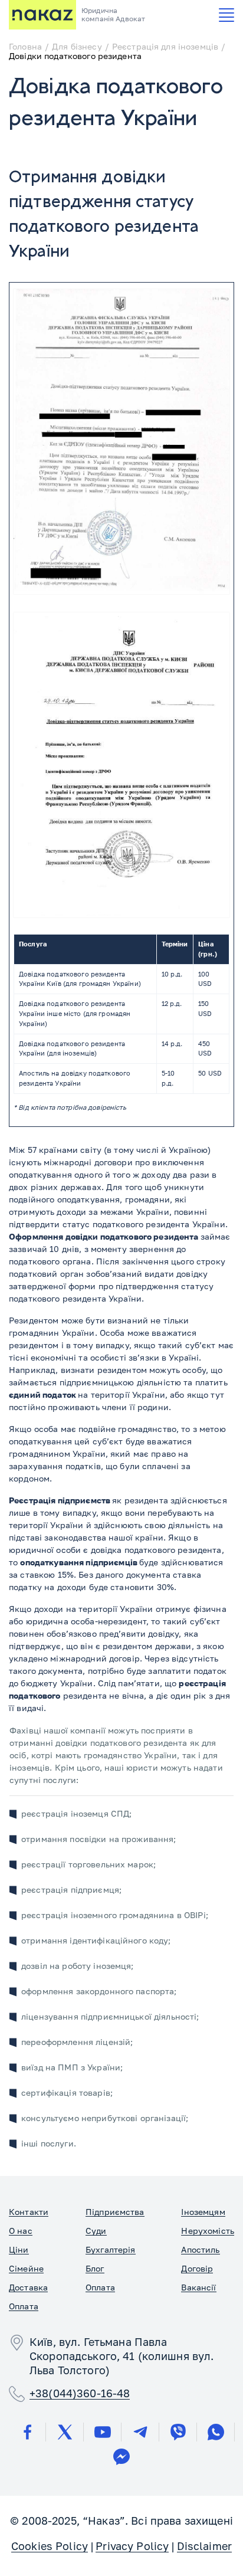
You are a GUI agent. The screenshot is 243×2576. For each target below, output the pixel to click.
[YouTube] (103, 2432)
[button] (226, 15)
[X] (65, 2432)
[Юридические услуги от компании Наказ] (42, 15)
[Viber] (178, 2432)
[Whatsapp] (216, 2432)
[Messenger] (121, 2457)
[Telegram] (140, 2432)
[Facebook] (27, 2432)
